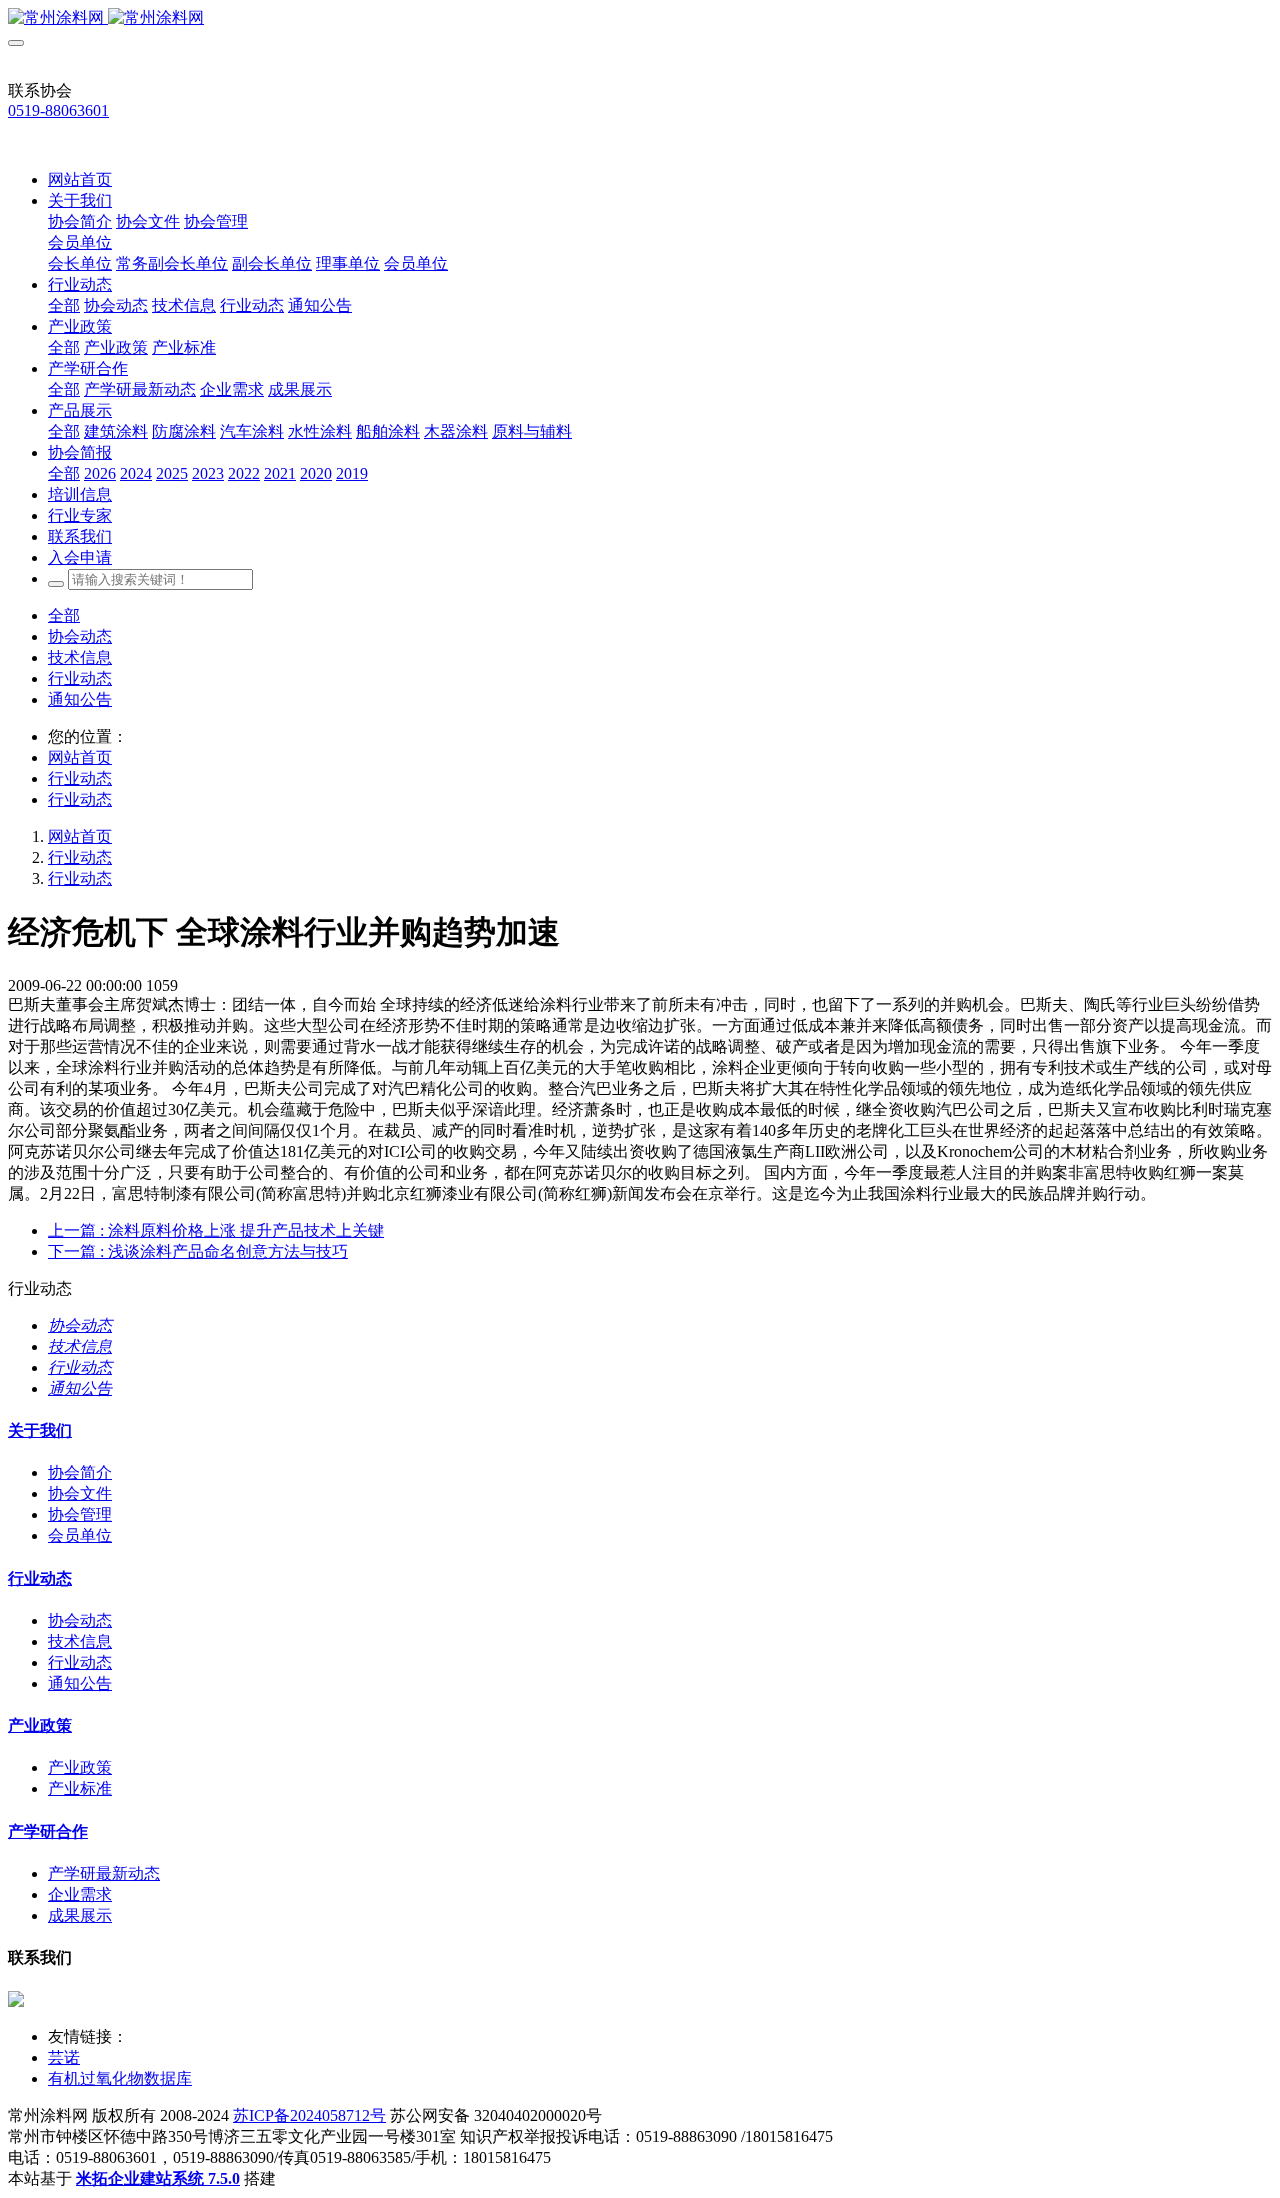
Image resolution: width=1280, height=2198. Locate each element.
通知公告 (80, 699)
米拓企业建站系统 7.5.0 (158, 2178)
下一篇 (198, 1251)
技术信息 (80, 657)
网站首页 (80, 179)
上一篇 (216, 1230)
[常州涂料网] (640, 18)
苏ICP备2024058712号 (309, 2115)
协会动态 (80, 636)
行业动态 (80, 678)
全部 (64, 305)
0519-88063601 (58, 110)
